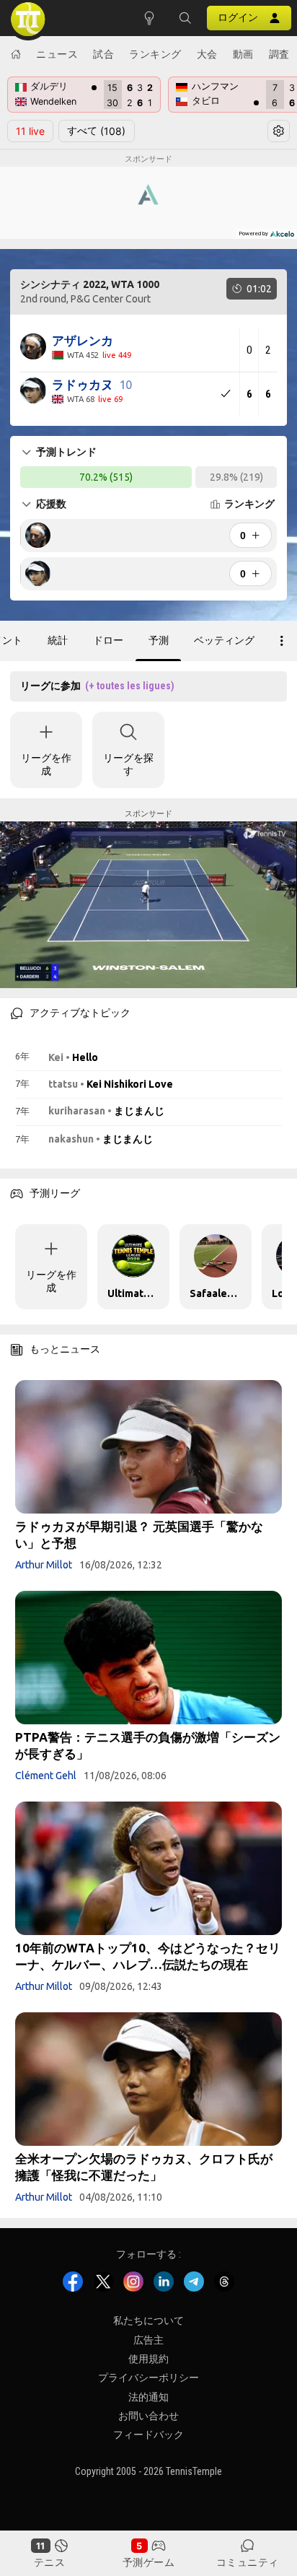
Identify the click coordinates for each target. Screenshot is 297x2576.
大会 (207, 54)
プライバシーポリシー (148, 2378)
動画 (243, 54)
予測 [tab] (159, 640)
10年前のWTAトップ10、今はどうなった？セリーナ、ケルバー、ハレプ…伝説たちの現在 (148, 1956)
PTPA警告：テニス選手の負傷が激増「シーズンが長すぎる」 (148, 1745)
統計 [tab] (58, 640)
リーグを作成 (46, 764)
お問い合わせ (148, 2416)
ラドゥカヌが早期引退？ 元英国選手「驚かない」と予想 (139, 1534)
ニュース (57, 54)
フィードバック (148, 2435)
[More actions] (282, 641)
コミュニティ (248, 2562)
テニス (50, 2562)
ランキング (155, 54)
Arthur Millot (44, 1565)
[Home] (16, 54)
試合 (103, 54)
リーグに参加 (97, 686)
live (30, 131)
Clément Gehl (46, 1776)
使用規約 (148, 2359)
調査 (279, 54)
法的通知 (148, 2397)
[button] (185, 18)
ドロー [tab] (108, 640)
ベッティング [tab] (224, 640)
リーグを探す (128, 764)
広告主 (148, 2339)
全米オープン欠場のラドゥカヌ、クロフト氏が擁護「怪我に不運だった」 (144, 2167)
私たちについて (148, 2320)
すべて (96, 131)
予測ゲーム (149, 2562)
